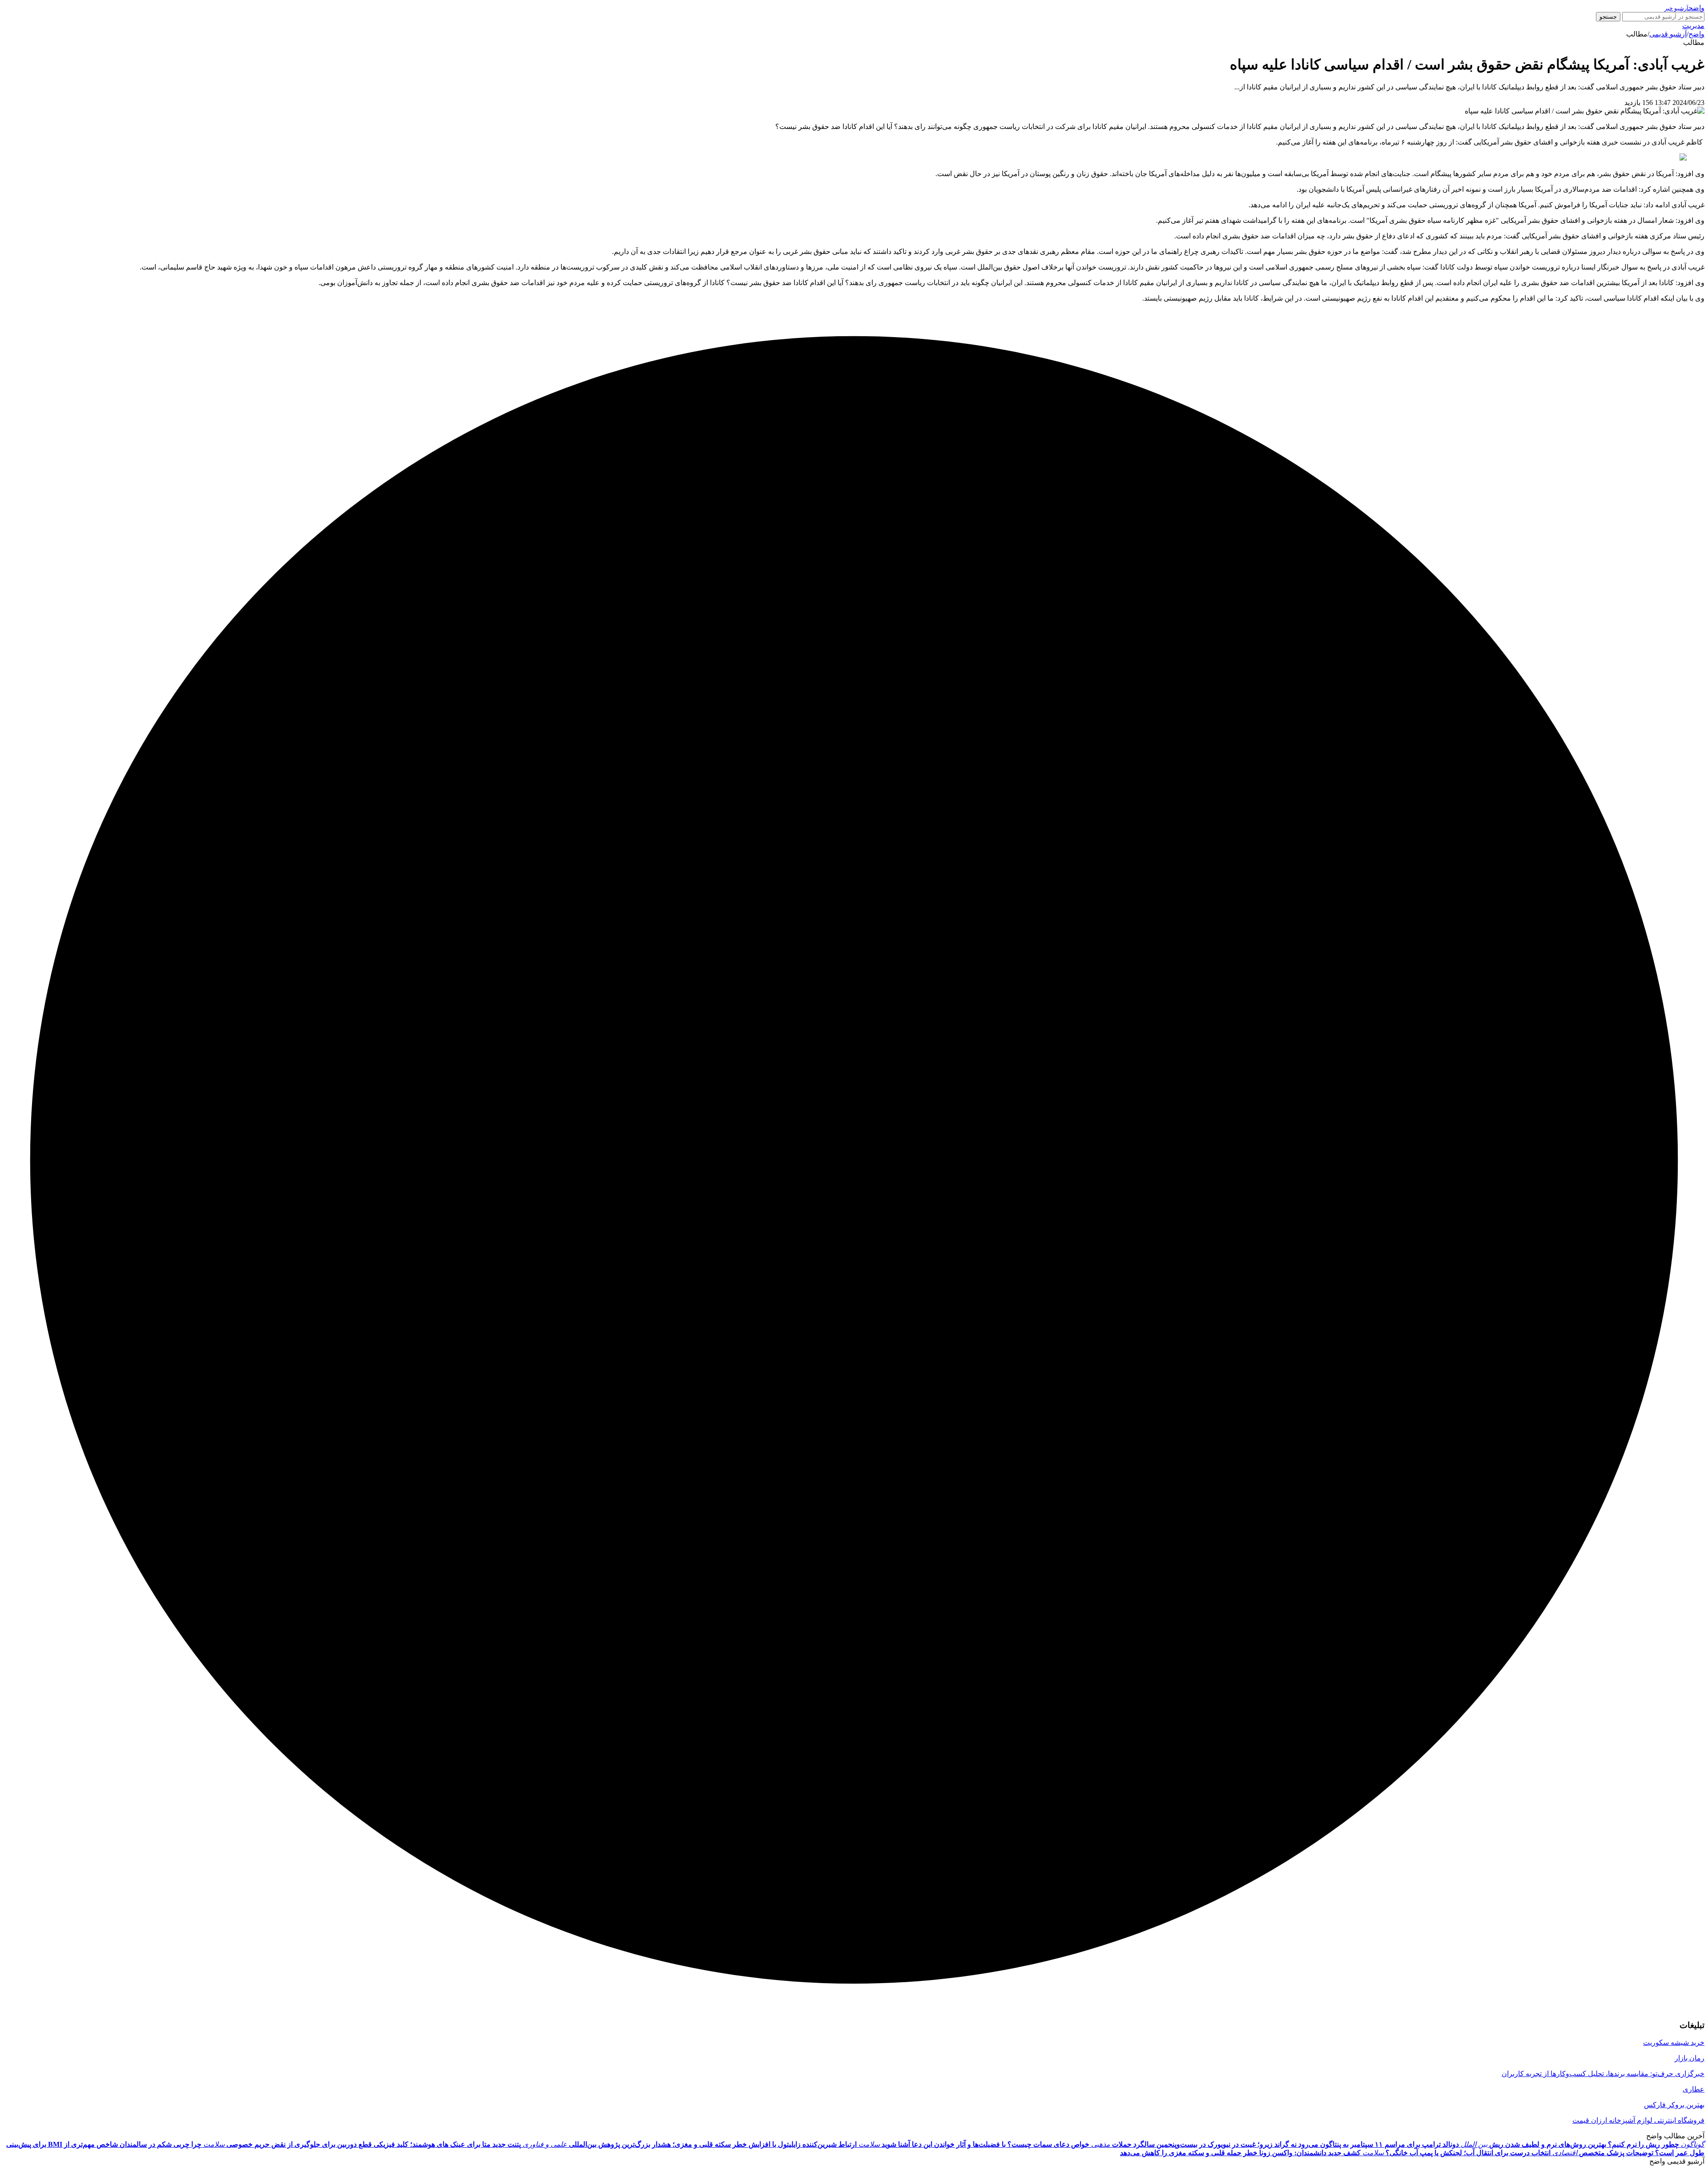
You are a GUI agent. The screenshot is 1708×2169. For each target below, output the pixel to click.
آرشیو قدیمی (1668, 34)
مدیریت (1693, 26)
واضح (1696, 34)
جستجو (1608, 17)
